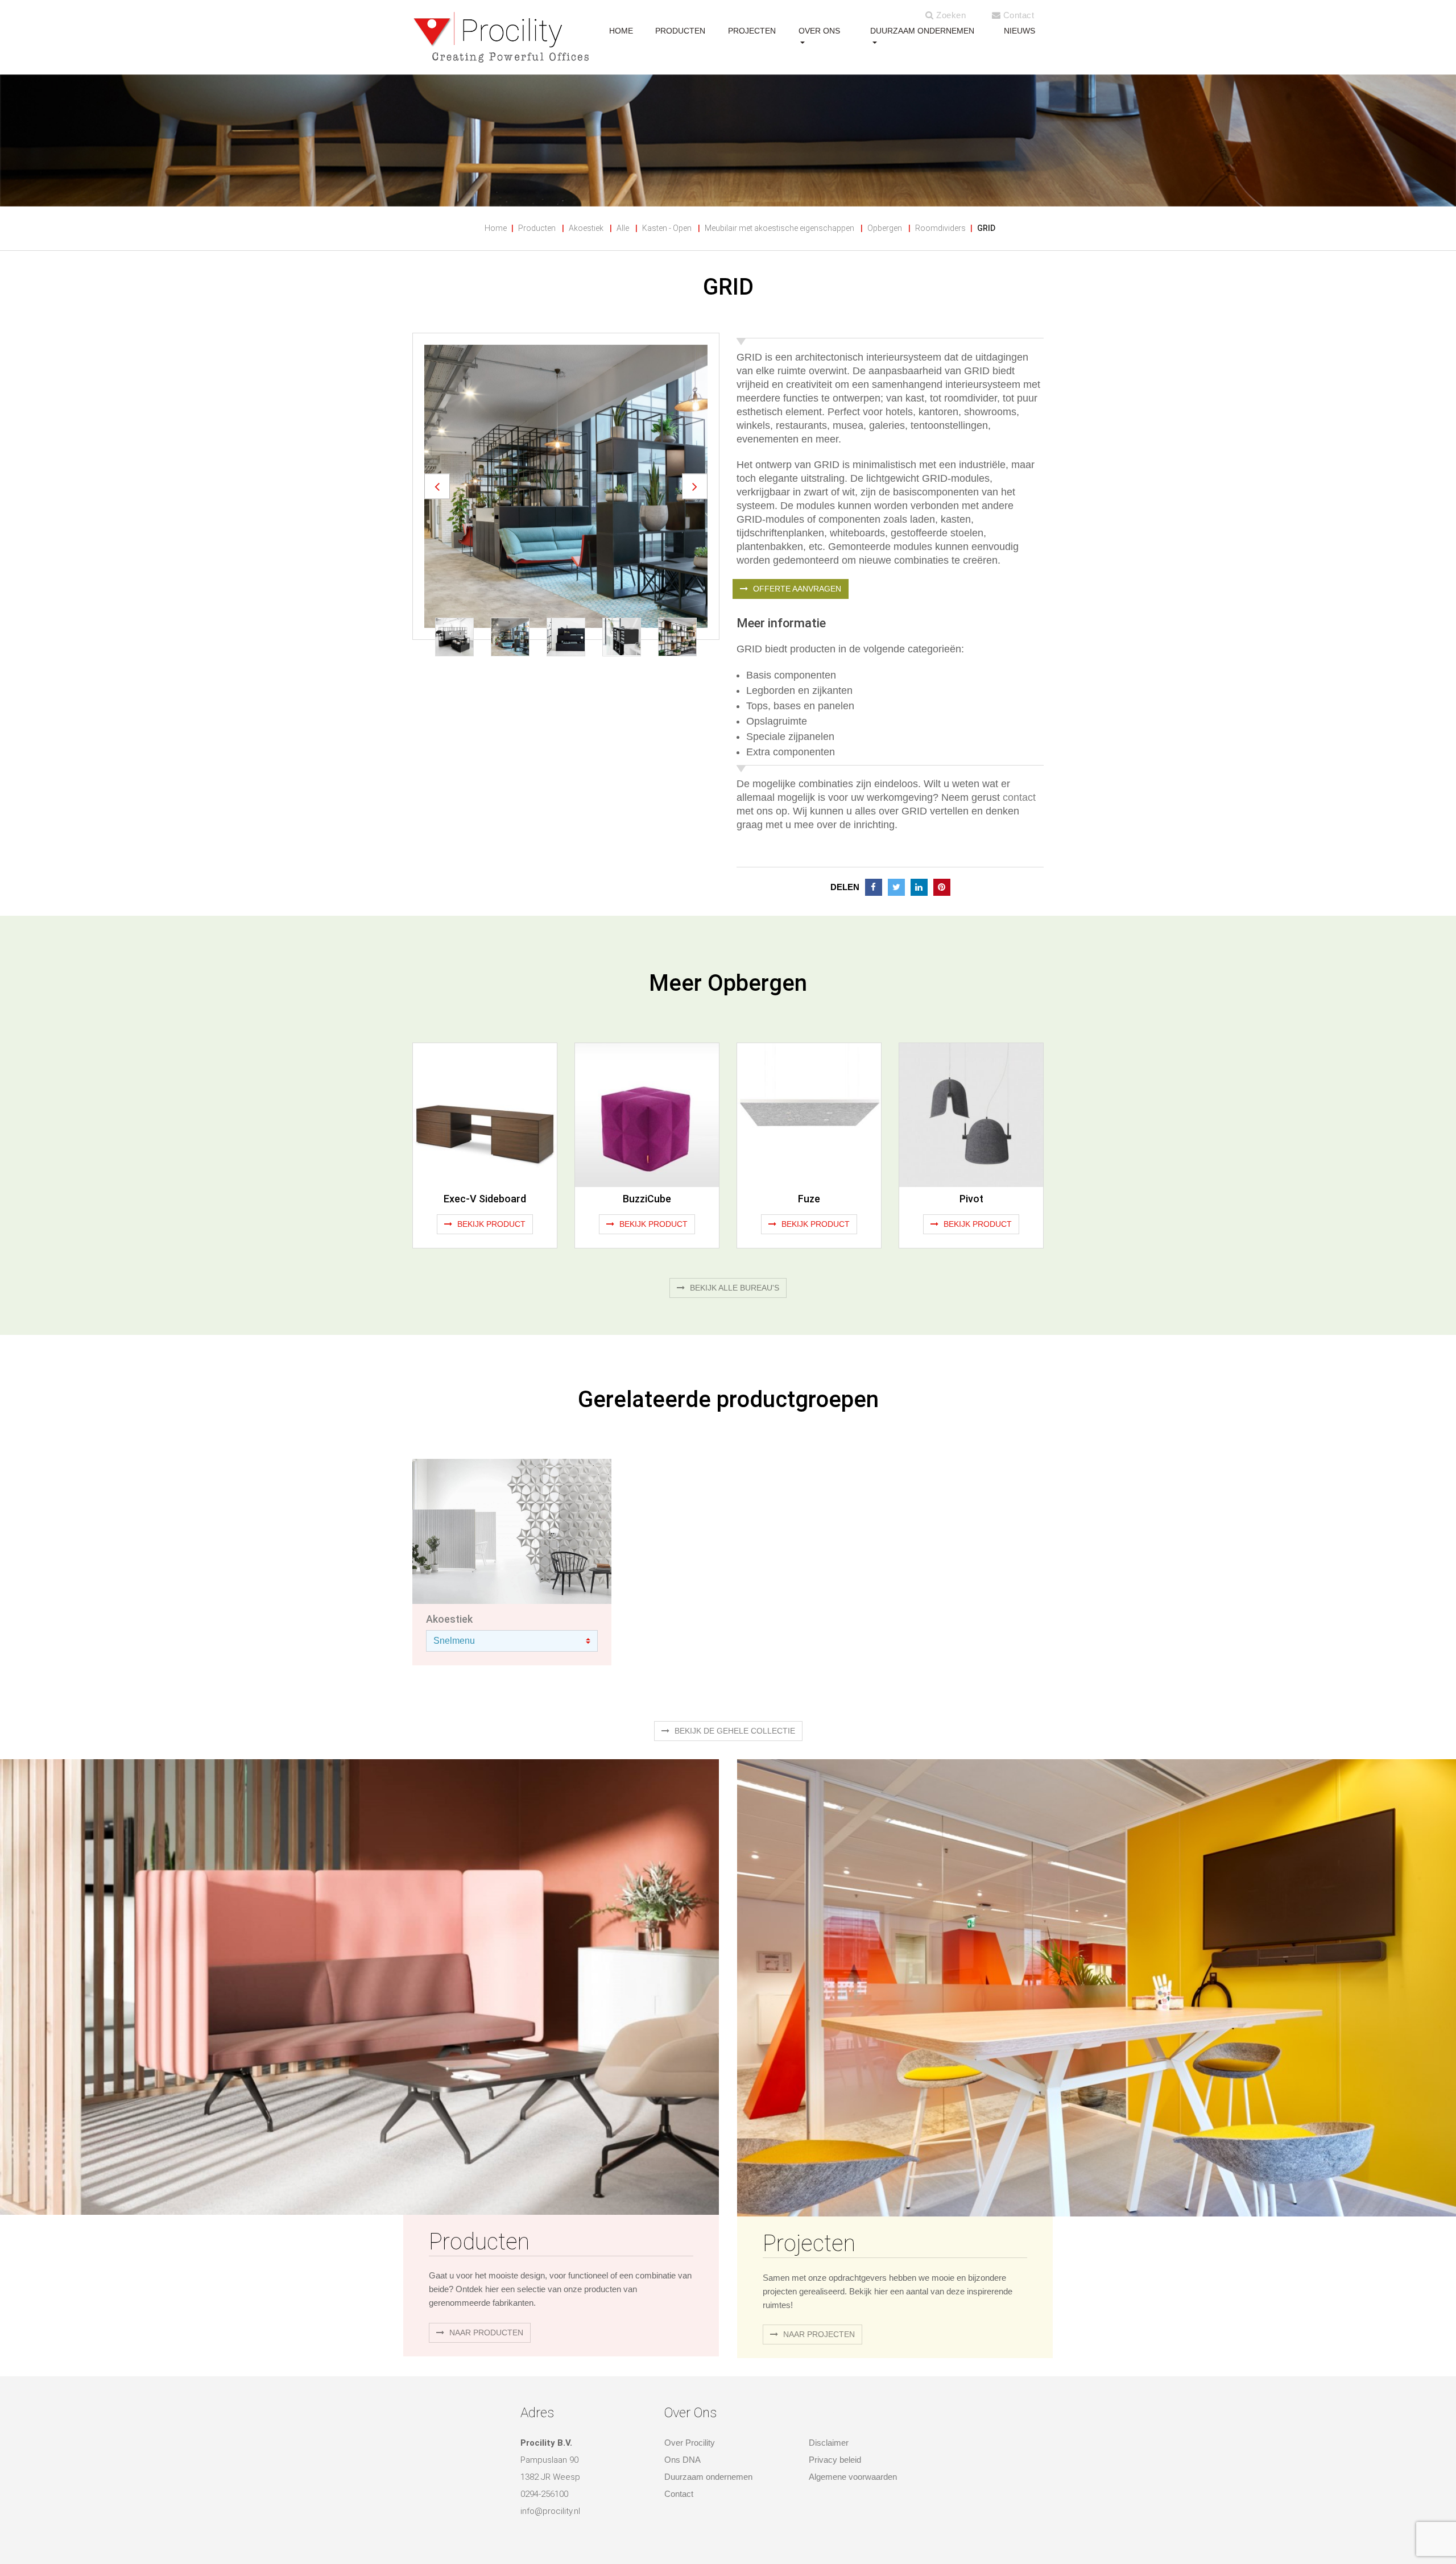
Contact (1017, 15)
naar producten (485, 2333)
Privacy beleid (835, 2460)
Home (496, 228)
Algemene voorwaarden (853, 2477)
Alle (623, 228)
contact (1019, 797)
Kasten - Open (667, 228)
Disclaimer (829, 2443)
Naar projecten (818, 2334)
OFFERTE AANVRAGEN (796, 589)
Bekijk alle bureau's (733, 1288)
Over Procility (690, 2443)
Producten (537, 228)
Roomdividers (940, 228)
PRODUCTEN (680, 31)
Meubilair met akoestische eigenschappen (779, 228)
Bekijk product (490, 1224)
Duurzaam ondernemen (922, 31)
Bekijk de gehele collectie (734, 1731)
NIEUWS (1019, 31)
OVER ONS (819, 31)
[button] (437, 486)
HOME (621, 31)
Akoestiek (586, 228)
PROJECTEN (752, 31)
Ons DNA (682, 2460)
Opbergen (885, 228)
